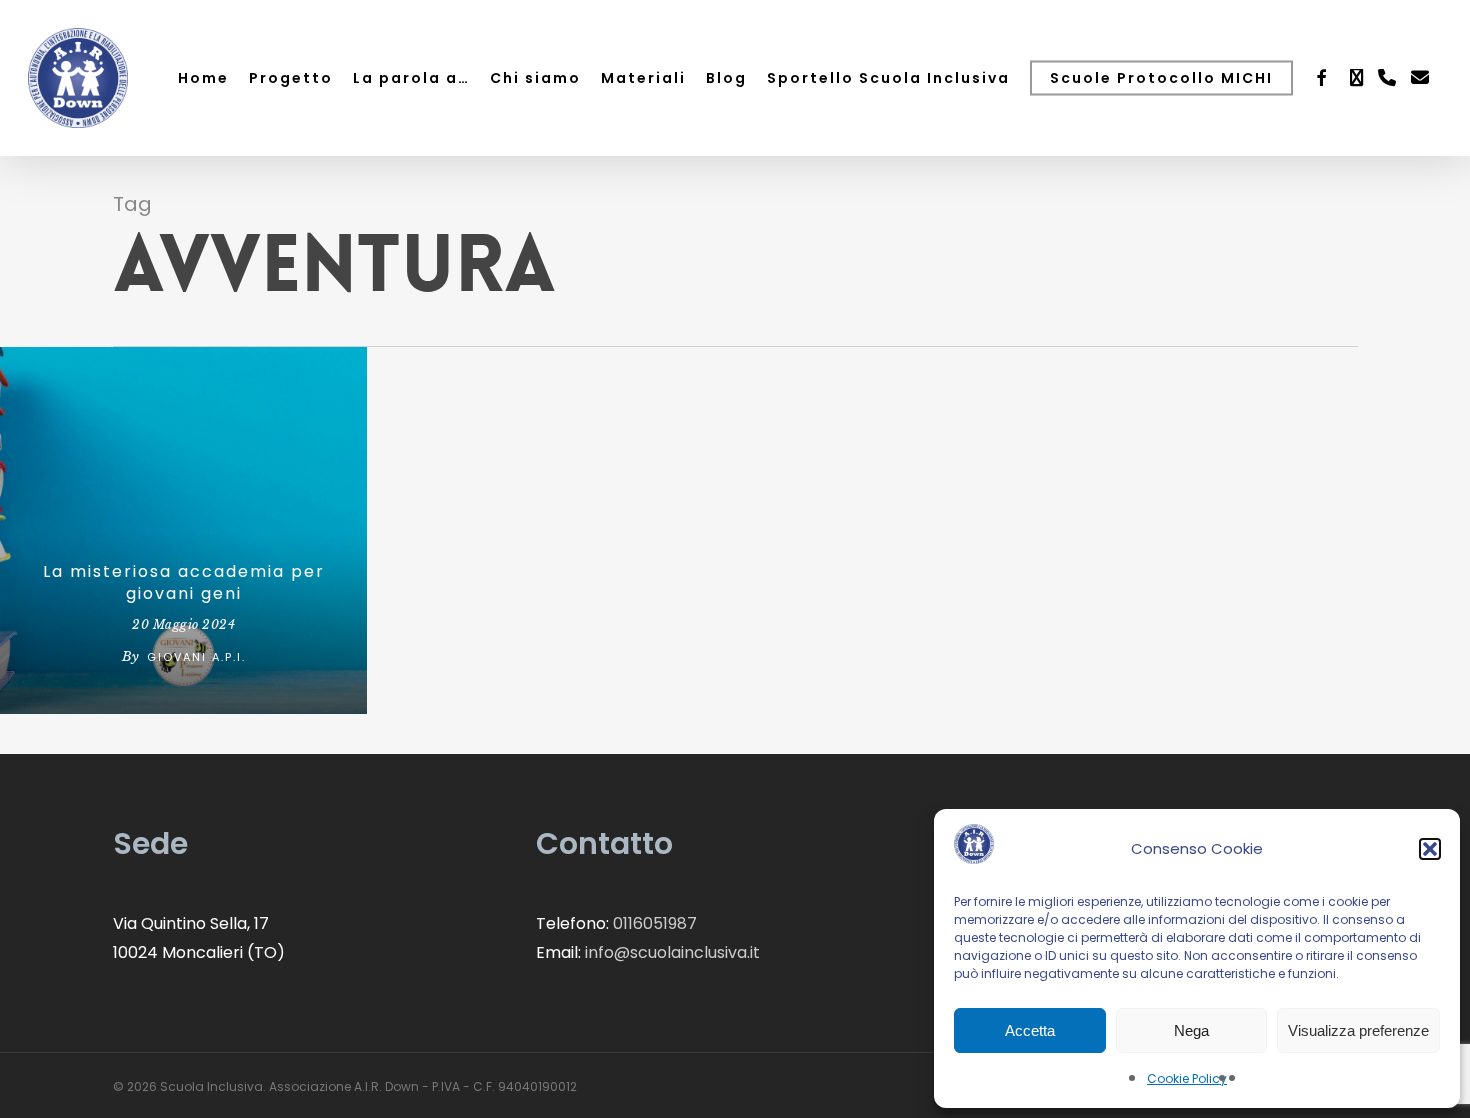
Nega (1191, 1030)
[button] (1430, 849)
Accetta (1030, 1030)
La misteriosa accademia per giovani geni (184, 583)
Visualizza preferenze (1358, 1030)
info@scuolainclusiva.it (672, 952)
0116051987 (655, 923)
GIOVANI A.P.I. (196, 657)
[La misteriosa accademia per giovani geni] (183, 530)
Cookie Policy (1187, 1078)
